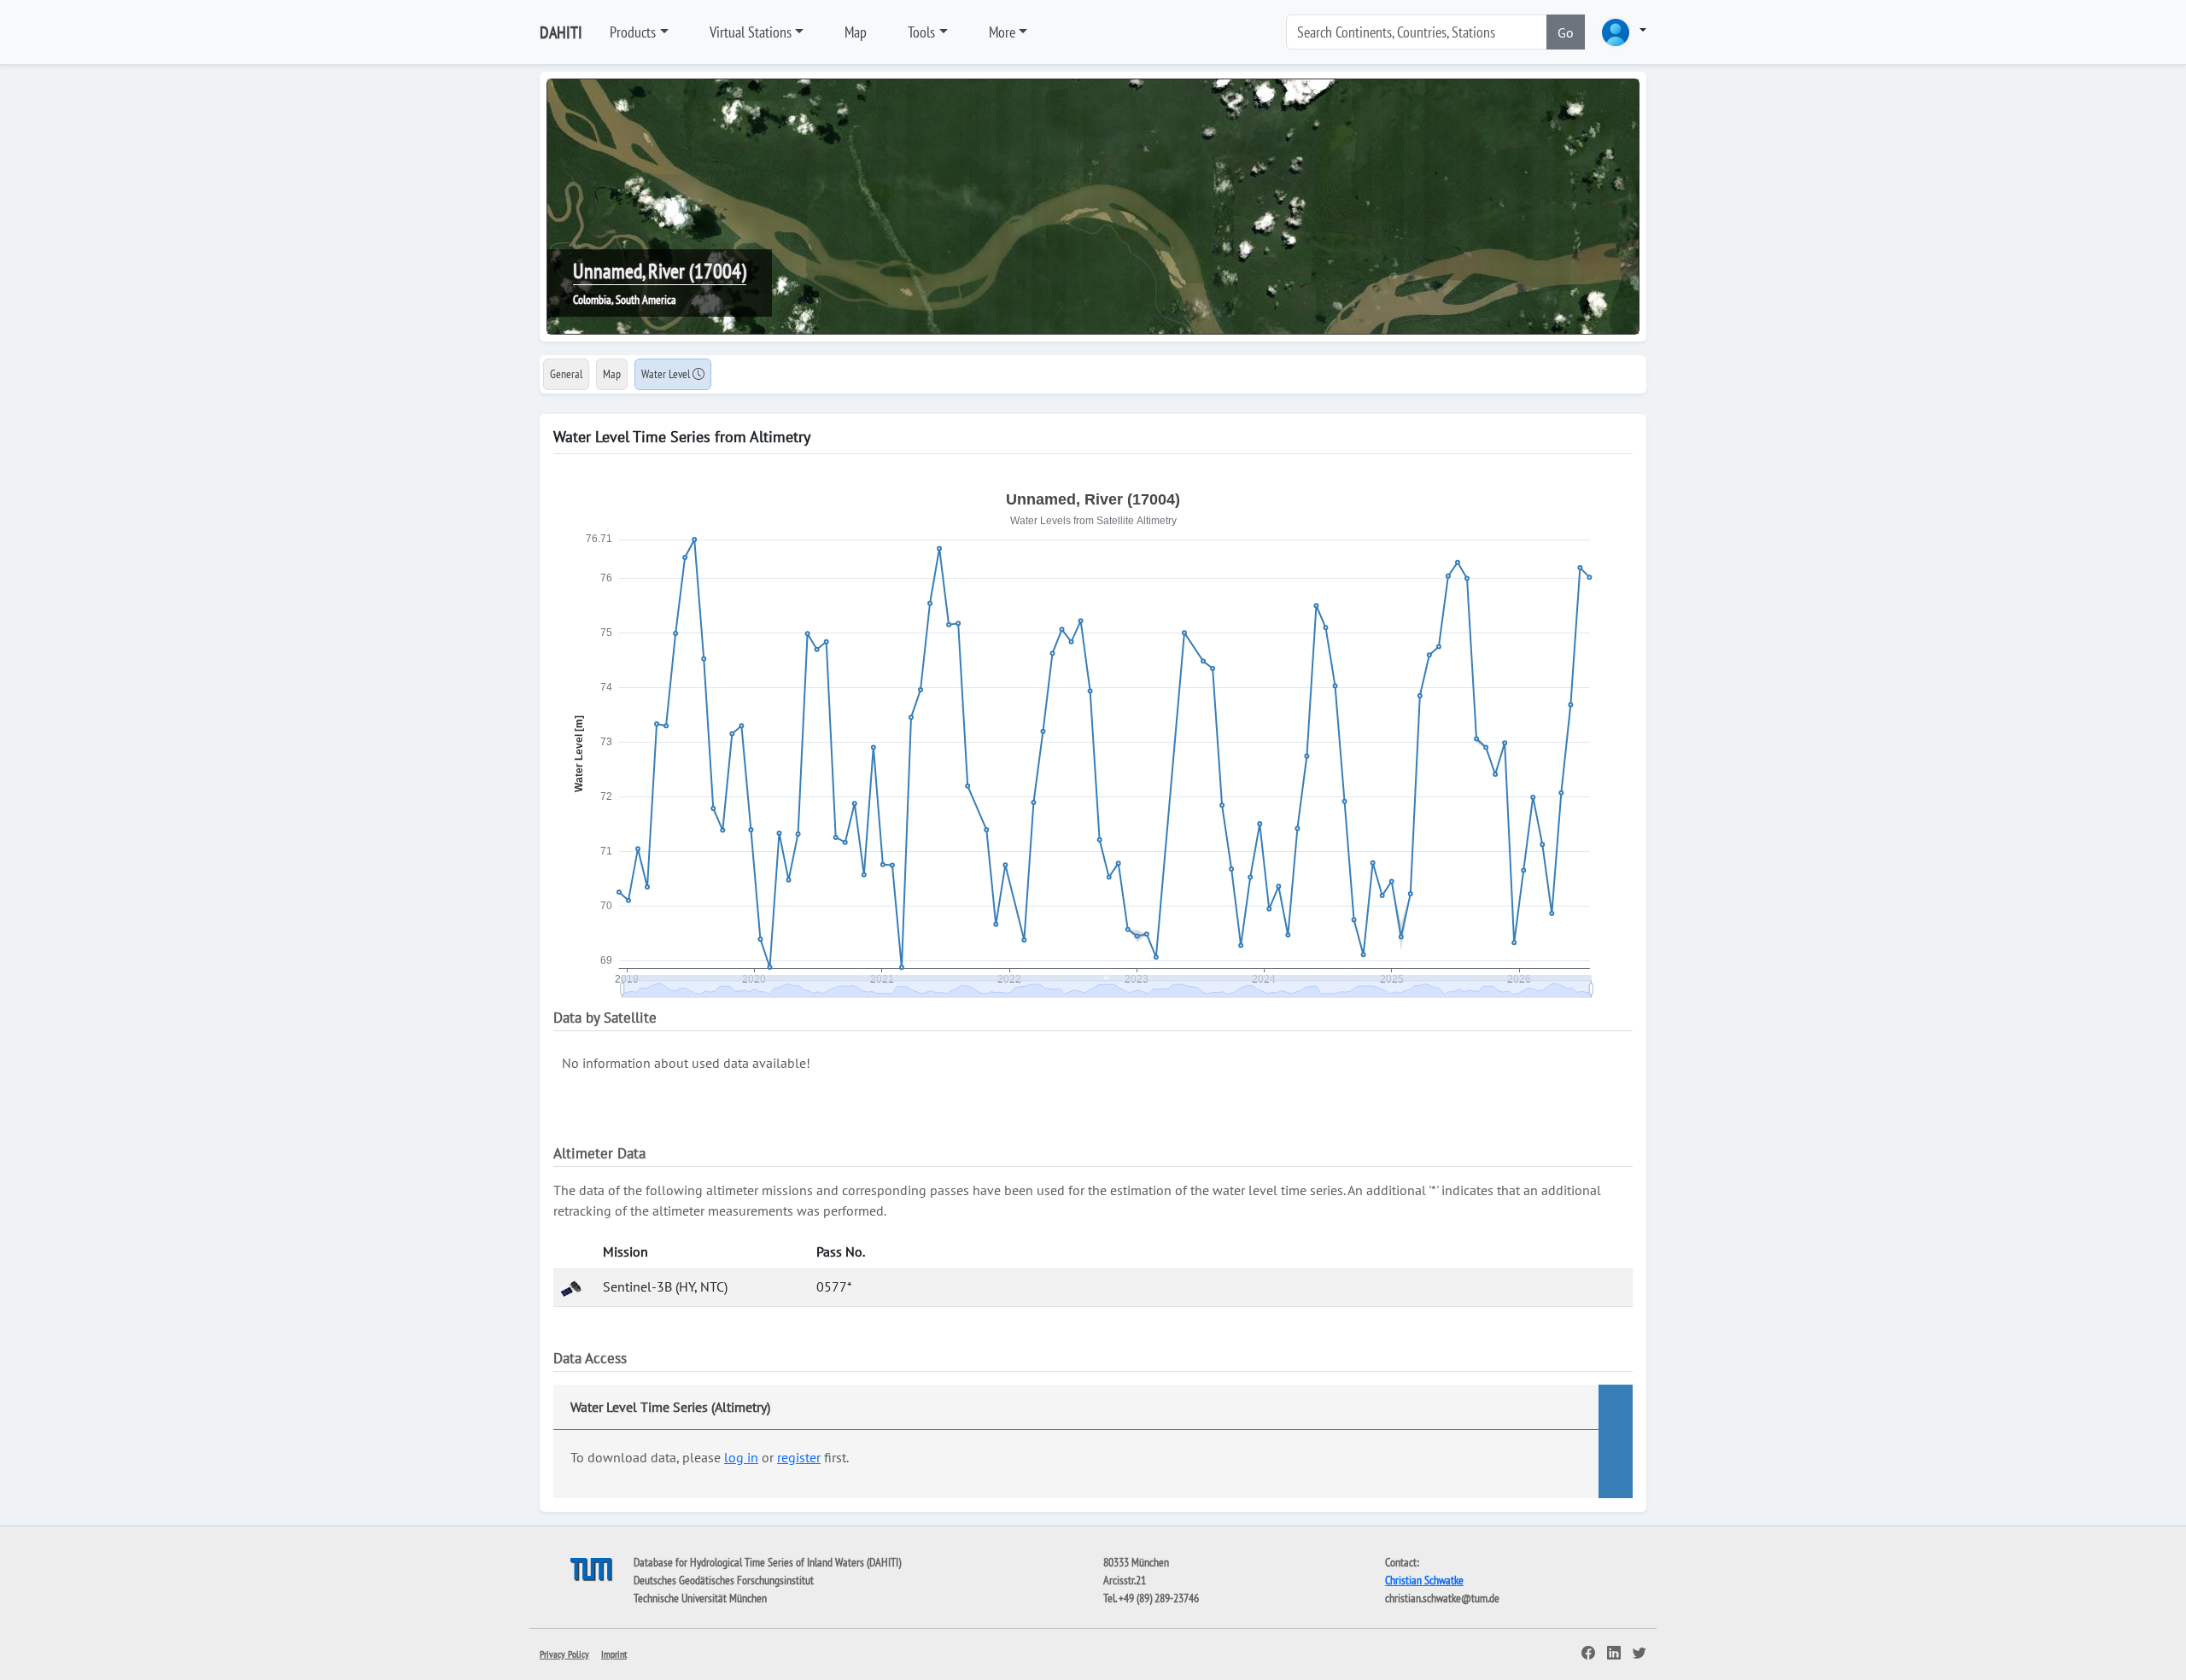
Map (856, 32)
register (799, 1457)
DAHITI (561, 32)
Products (633, 32)
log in (741, 1457)
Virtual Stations (751, 32)
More (1002, 32)
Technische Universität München (700, 1598)
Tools (921, 32)
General (566, 374)
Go (1566, 32)
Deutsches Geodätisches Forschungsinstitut (724, 1580)
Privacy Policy (564, 1654)
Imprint (614, 1654)
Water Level (667, 374)
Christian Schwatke (1424, 1580)
